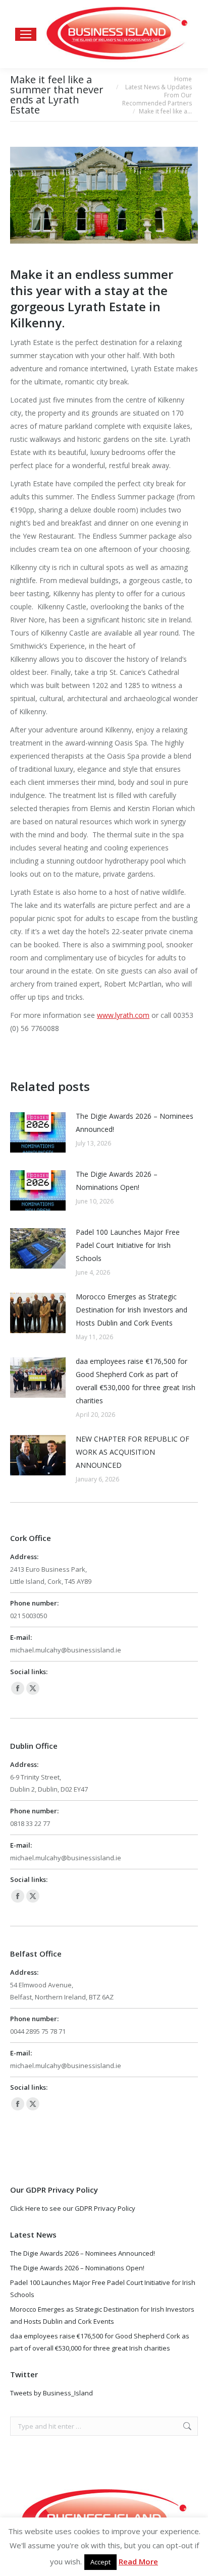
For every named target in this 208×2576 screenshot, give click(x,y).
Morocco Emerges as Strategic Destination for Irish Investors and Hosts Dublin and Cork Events (132, 1310)
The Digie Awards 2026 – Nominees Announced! (135, 1123)
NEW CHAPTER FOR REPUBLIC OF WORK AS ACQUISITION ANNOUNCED (133, 1452)
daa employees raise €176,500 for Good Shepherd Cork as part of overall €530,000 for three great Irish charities (136, 1381)
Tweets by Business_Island (51, 2393)
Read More (138, 2561)
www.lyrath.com (123, 1015)
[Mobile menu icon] (26, 34)
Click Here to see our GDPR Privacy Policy (73, 2208)
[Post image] (38, 1132)
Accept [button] (100, 2562)
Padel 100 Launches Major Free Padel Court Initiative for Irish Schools (128, 1245)
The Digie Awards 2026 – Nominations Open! (117, 1181)
